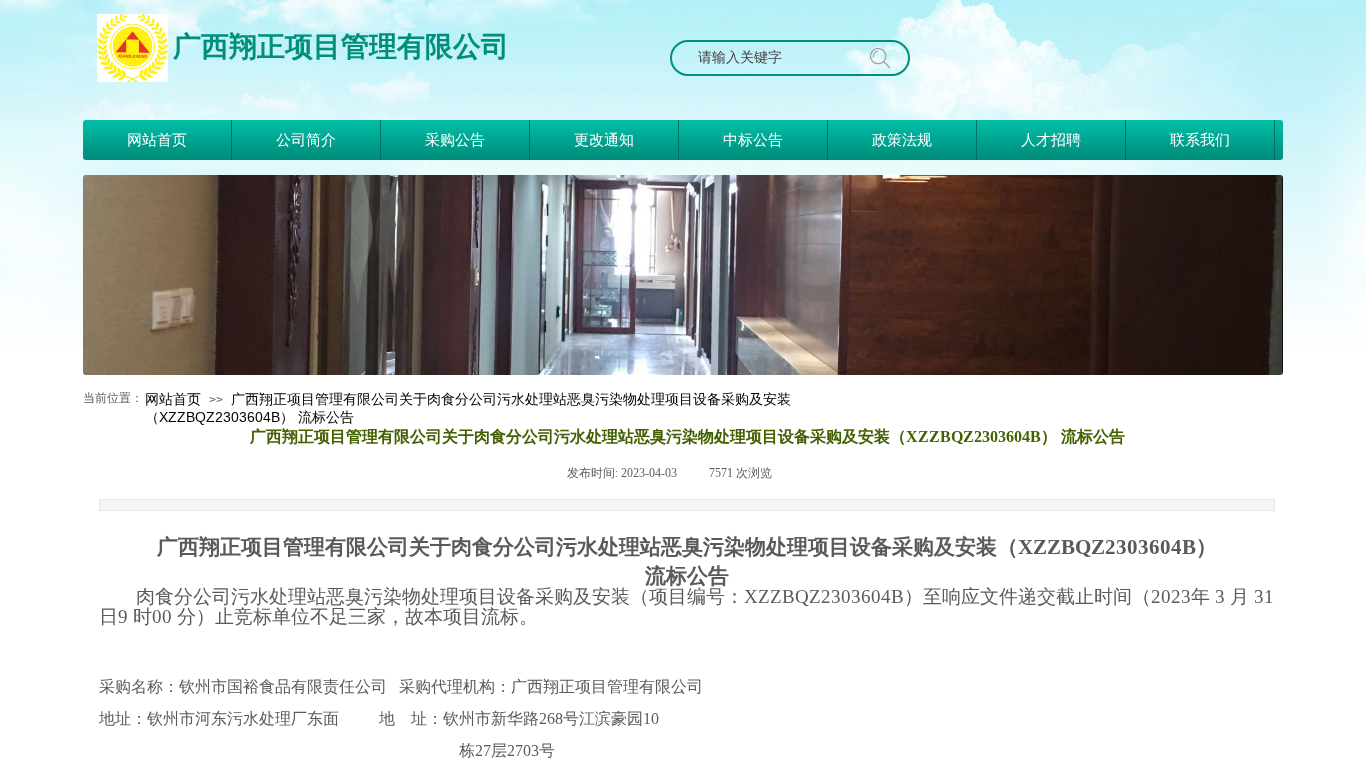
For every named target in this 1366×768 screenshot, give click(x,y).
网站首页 (173, 399)
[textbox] (771, 58)
